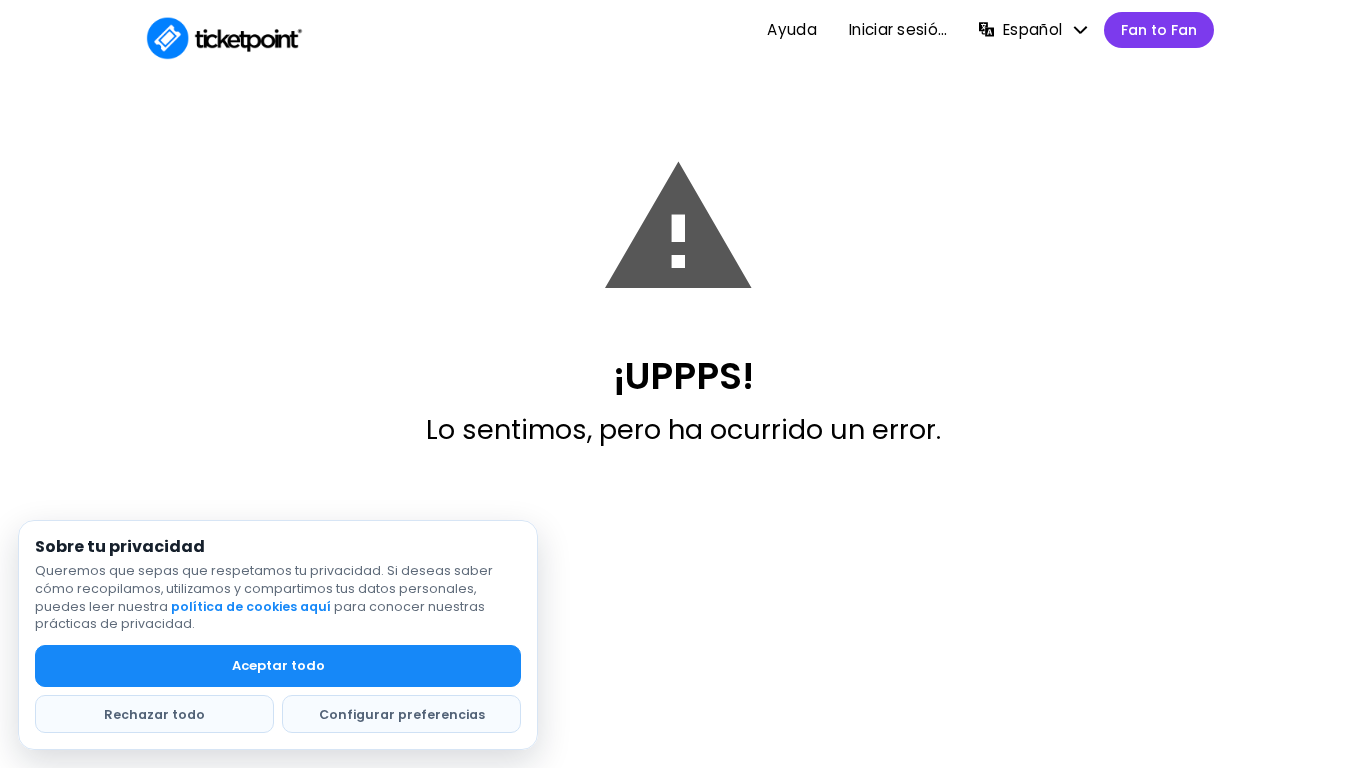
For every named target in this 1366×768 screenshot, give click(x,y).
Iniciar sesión (898, 29)
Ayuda (792, 29)
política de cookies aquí (251, 606)
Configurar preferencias (402, 714)
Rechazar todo (154, 714)
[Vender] (1159, 30)
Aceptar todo (278, 665)
